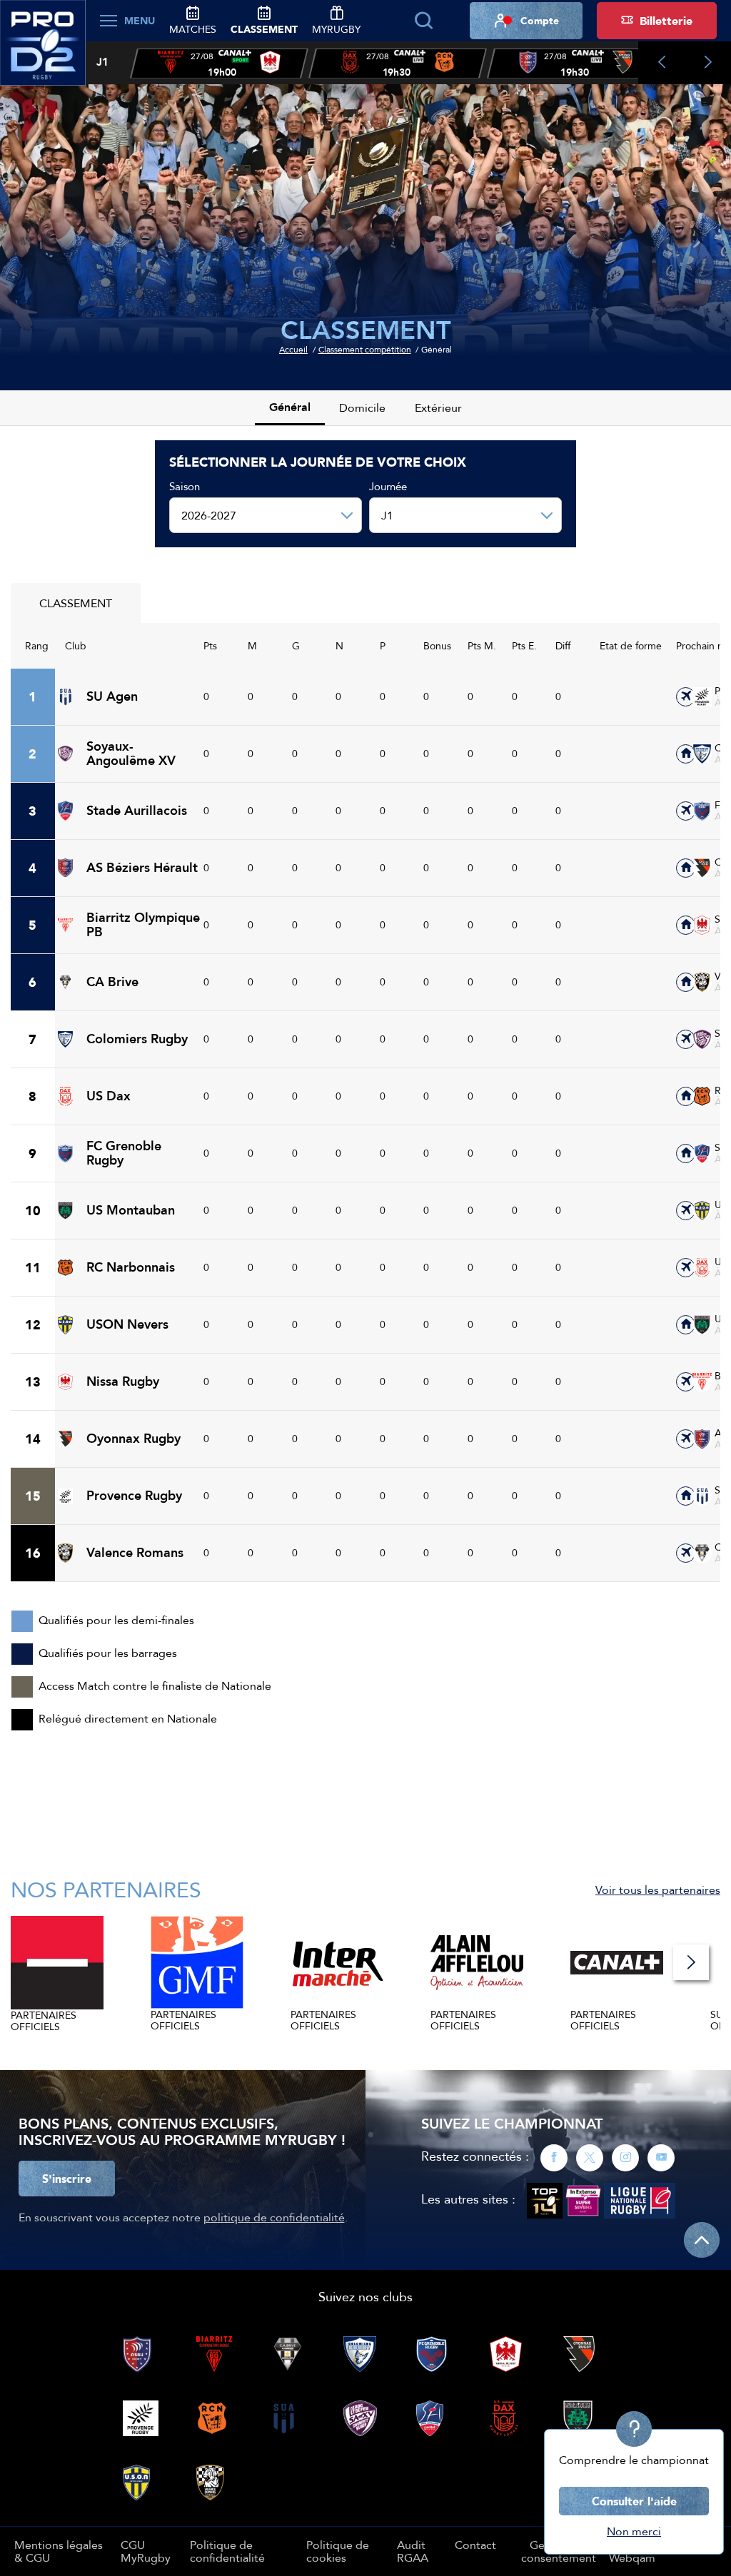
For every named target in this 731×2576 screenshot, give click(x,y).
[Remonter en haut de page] (702, 2240)
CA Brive (112, 982)
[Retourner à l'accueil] (43, 51)
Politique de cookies (338, 2551)
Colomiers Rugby (137, 1039)
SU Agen (112, 696)
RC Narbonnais (131, 1267)
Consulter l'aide (634, 2501)
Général (290, 407)
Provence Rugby (134, 1496)
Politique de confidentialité (227, 2551)
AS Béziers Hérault (142, 868)
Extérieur (438, 407)
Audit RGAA (413, 2551)
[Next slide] (708, 63)
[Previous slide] (661, 63)
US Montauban (131, 1210)
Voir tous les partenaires (658, 1890)
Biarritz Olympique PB (143, 925)
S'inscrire (67, 2179)
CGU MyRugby (146, 2551)
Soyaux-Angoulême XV (131, 754)
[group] (219, 64)
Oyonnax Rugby (133, 1439)
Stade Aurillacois (137, 811)
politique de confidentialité (274, 2217)
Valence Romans (135, 1553)
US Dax (109, 1096)
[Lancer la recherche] (423, 21)
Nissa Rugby (123, 1381)
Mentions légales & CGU (59, 2551)
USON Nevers (127, 1324)
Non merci (634, 2531)
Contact (475, 2545)
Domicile (362, 407)
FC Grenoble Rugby (124, 1153)
